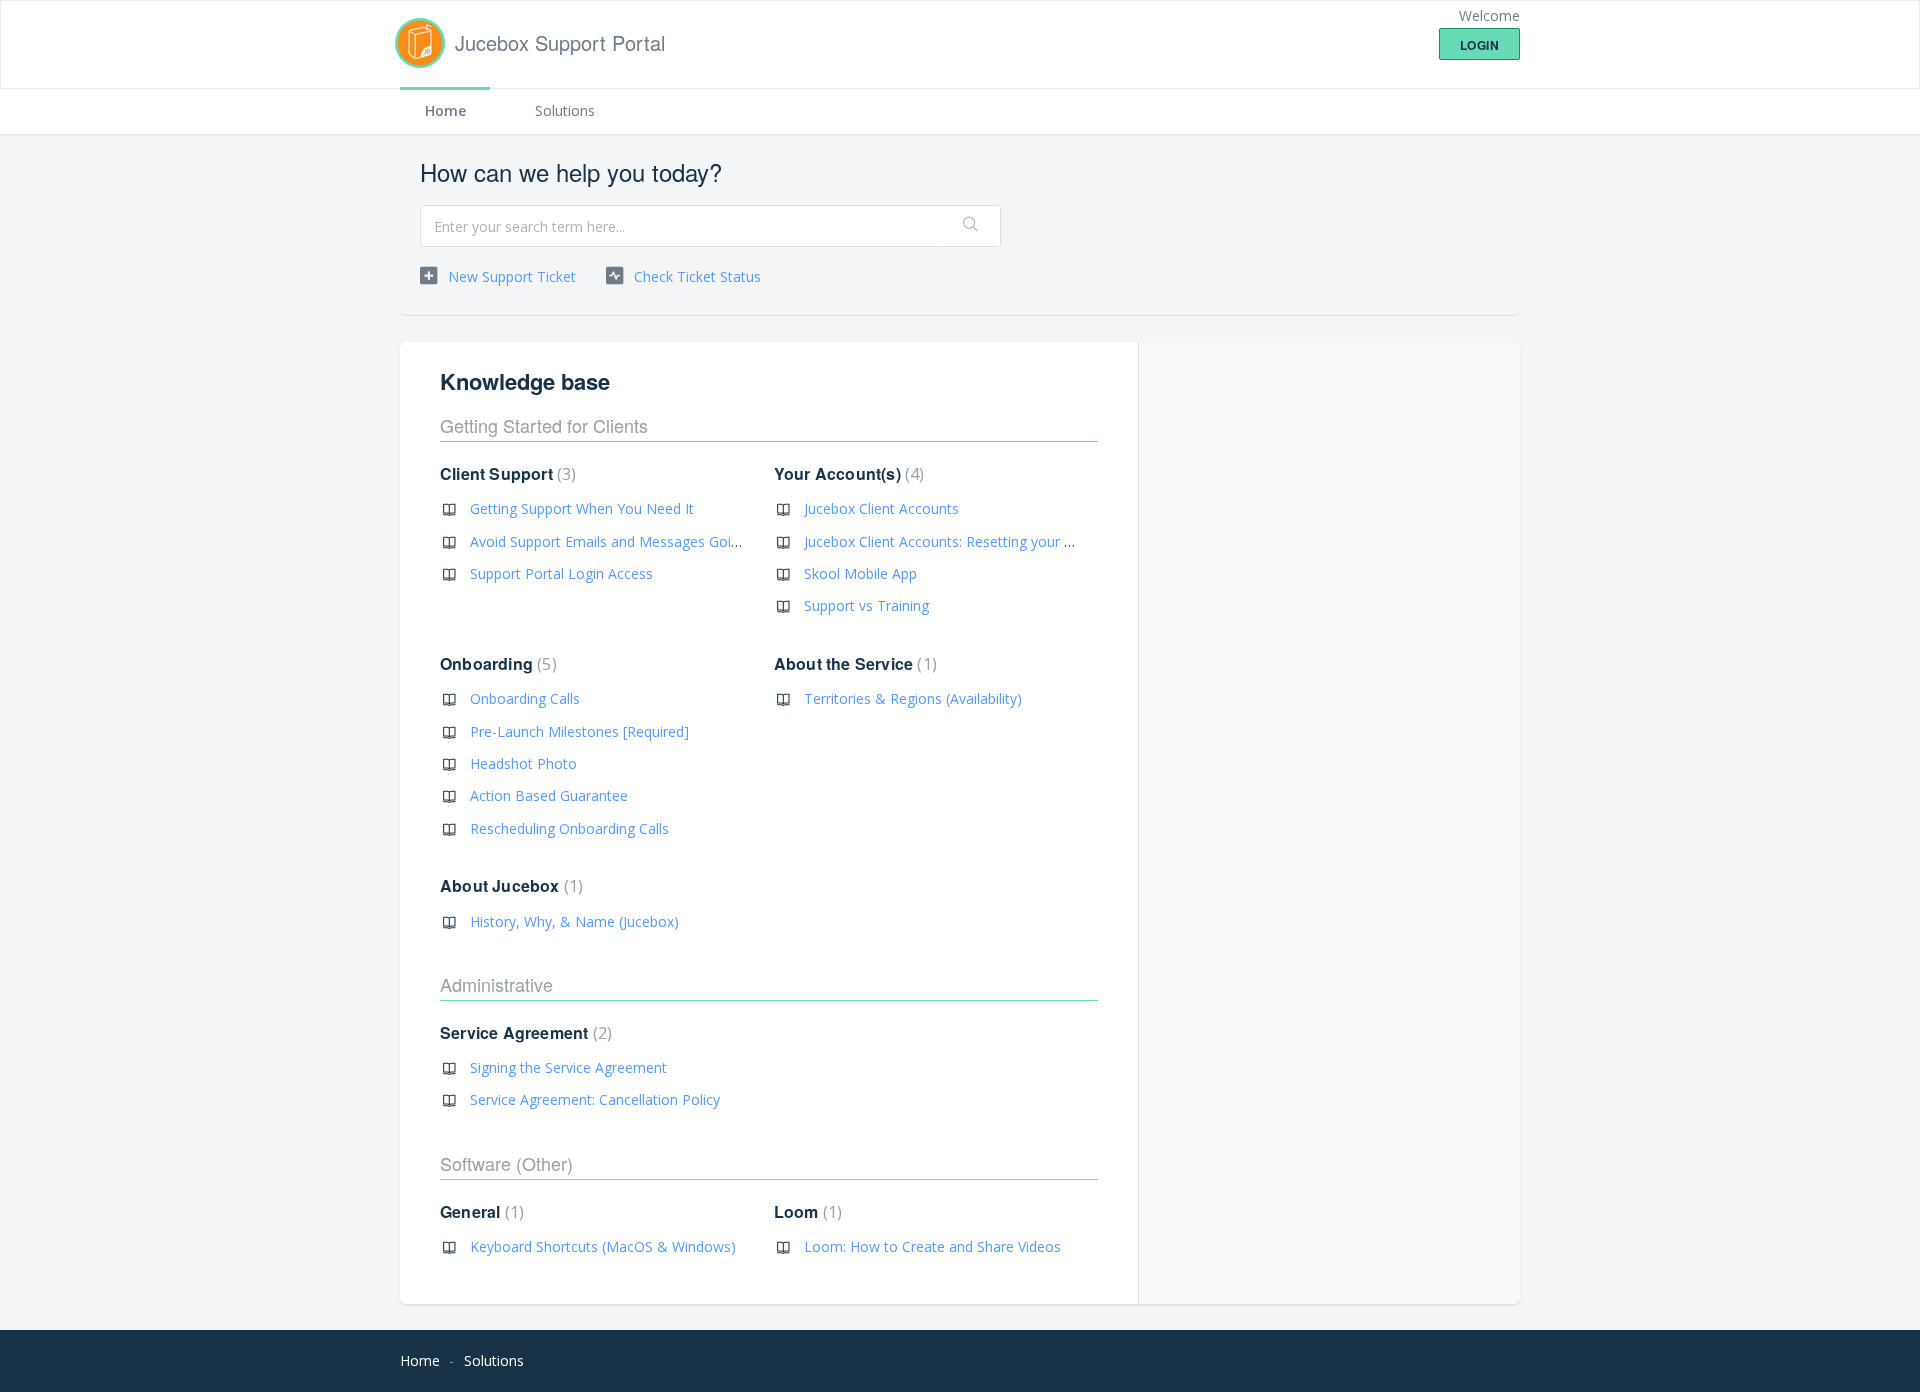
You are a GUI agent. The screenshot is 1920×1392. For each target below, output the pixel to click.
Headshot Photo (523, 763)
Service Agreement (523, 1032)
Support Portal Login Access (561, 573)
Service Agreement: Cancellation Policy (595, 1099)
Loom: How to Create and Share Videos (932, 1246)
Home (445, 110)
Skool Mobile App (860, 573)
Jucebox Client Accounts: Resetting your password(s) (973, 541)
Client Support (505, 473)
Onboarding (496, 663)
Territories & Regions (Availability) (913, 698)
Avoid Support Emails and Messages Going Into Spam (644, 541)
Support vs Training (866, 605)
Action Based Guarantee (549, 795)
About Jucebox (509, 885)
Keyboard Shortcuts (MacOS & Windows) (603, 1246)
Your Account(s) (847, 473)
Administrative (496, 984)
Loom (805, 1211)
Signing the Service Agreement (568, 1067)
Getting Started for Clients (544, 425)
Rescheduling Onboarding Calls (569, 828)
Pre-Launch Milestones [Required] (579, 731)
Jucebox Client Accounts (881, 508)
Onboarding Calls (525, 698)
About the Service (853, 663)
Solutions (565, 110)
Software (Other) (506, 1163)
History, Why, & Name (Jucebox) (574, 921)
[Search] (971, 226)
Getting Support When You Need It (582, 508)
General (479, 1211)
